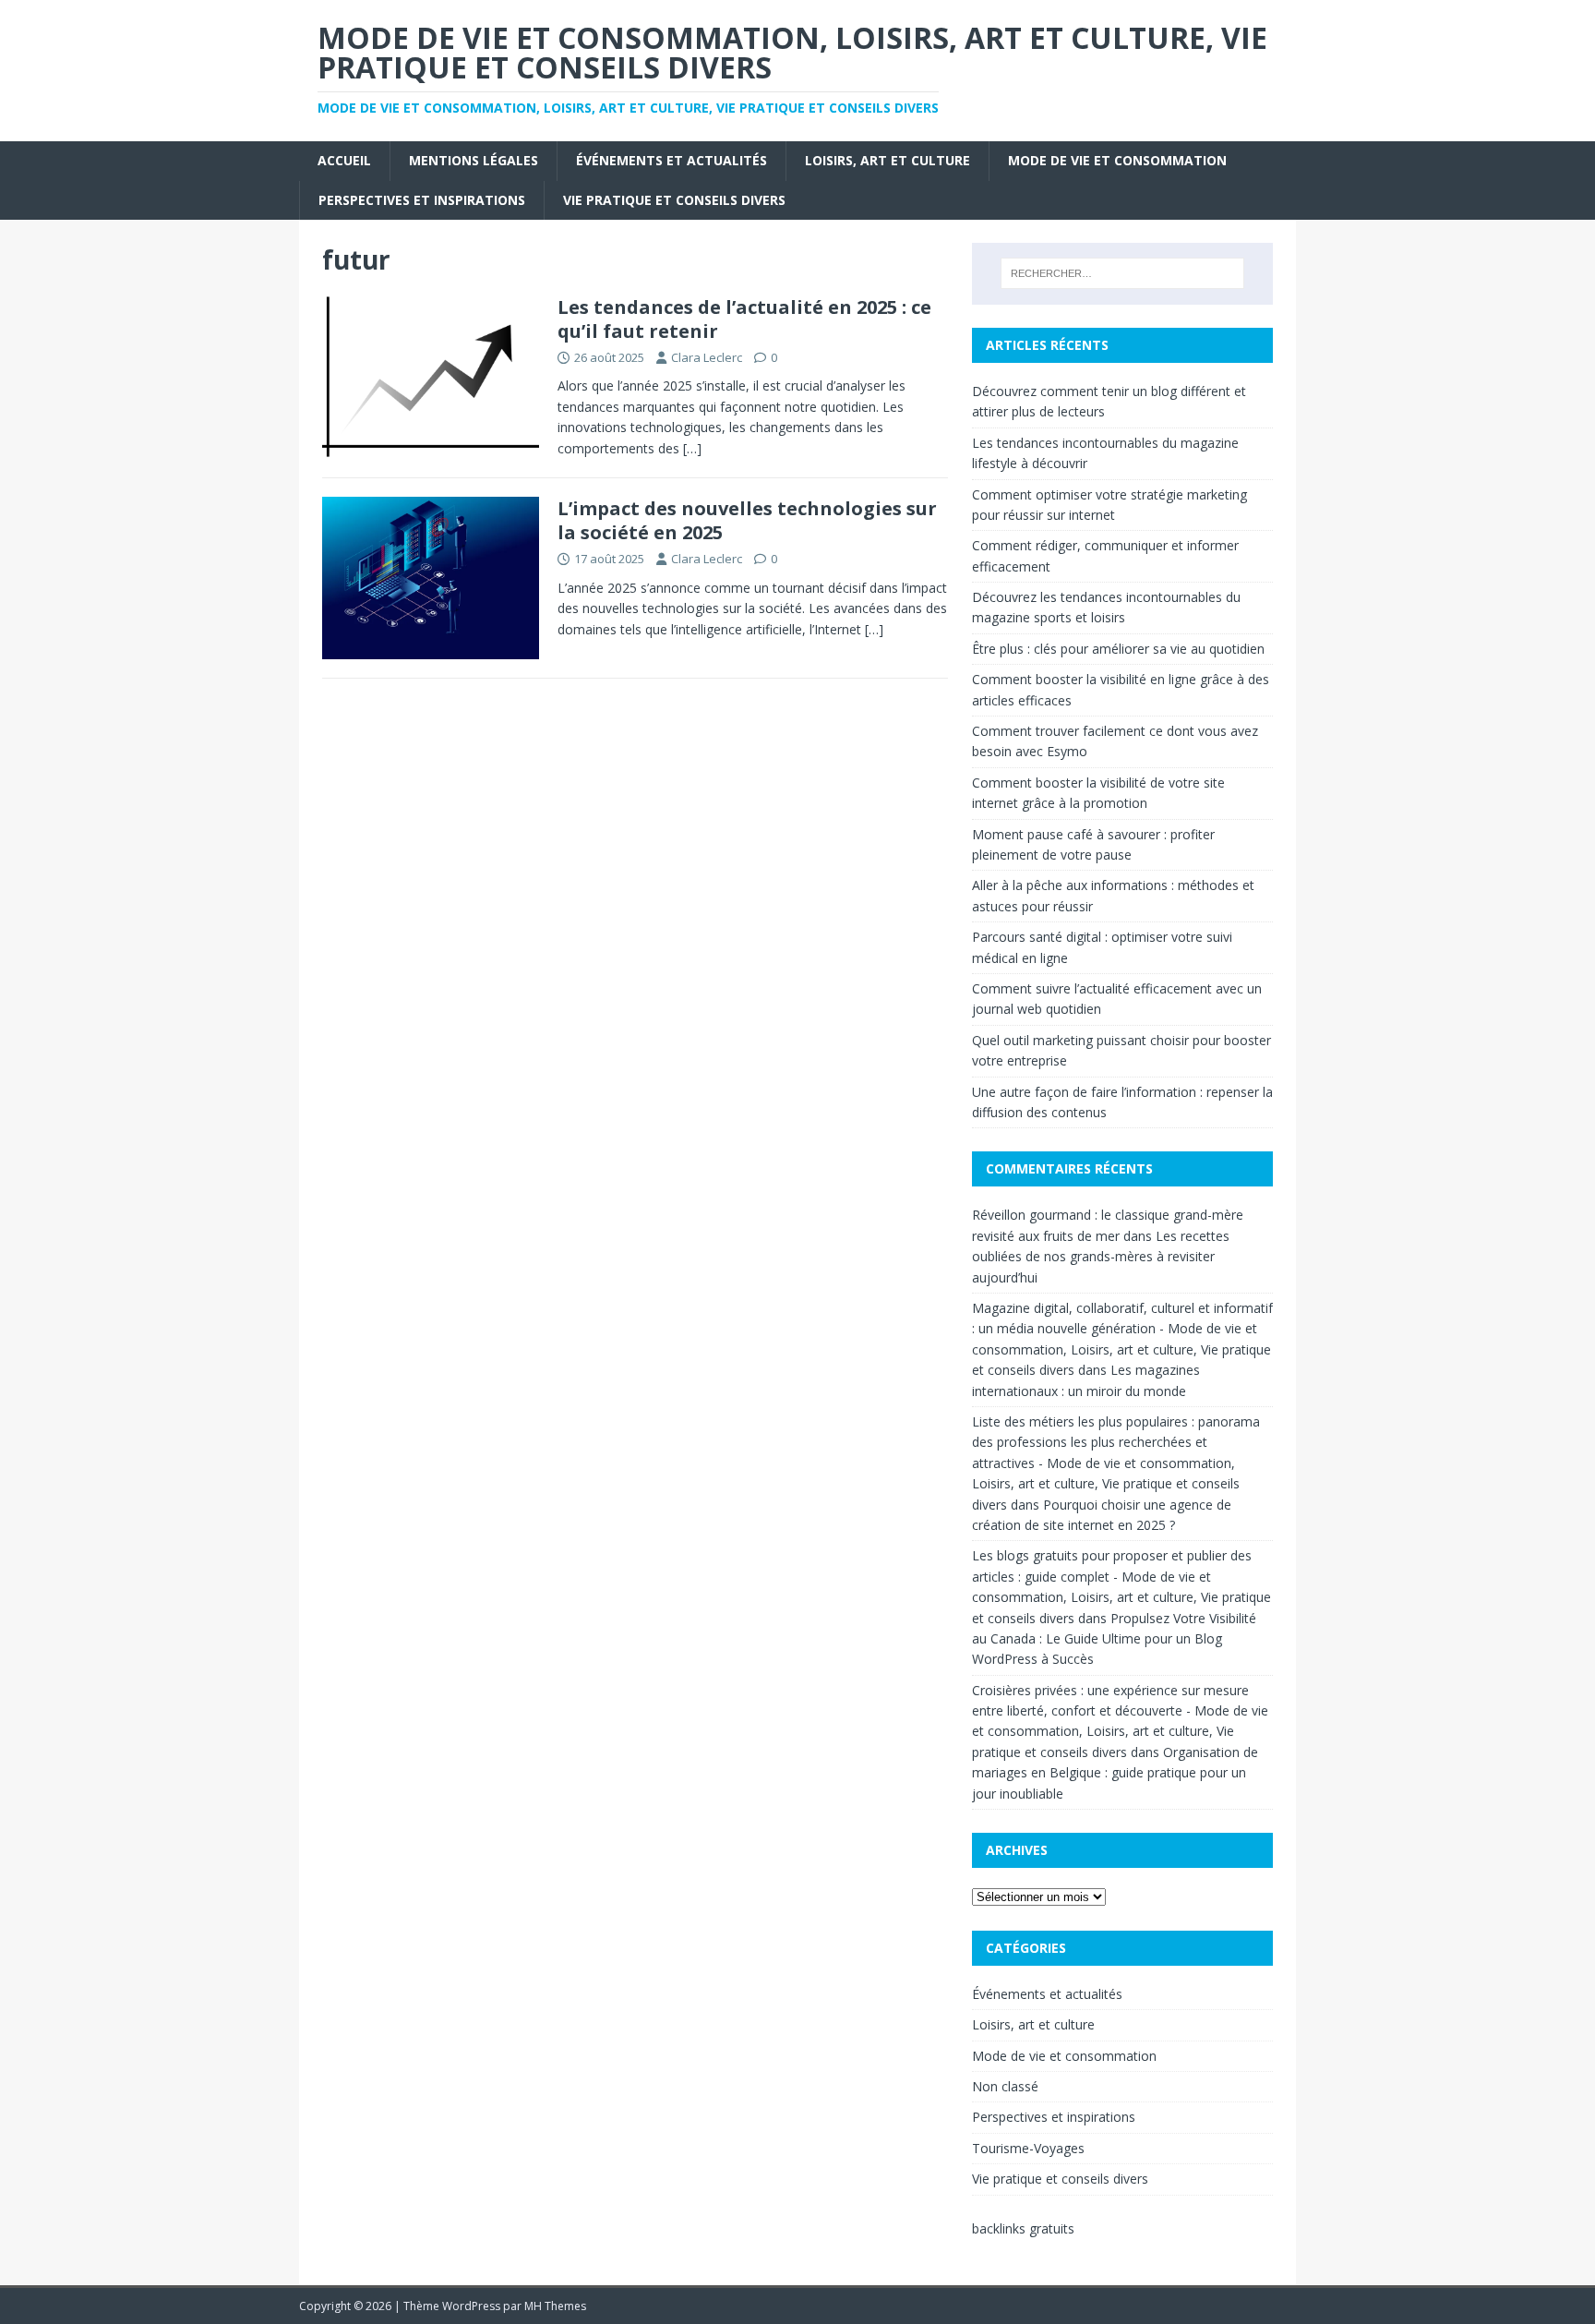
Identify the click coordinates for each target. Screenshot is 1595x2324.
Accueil (344, 160)
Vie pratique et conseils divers (674, 200)
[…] (692, 448)
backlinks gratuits (1023, 2228)
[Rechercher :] (1122, 273)
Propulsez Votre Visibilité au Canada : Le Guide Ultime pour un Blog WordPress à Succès (1114, 1639)
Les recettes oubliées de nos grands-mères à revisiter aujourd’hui (1101, 1257)
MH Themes (555, 2306)
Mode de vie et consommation (1117, 160)
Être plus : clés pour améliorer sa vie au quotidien (1118, 649)
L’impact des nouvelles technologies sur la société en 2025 (747, 520)
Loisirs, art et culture (887, 160)
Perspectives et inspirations (422, 200)
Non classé (1005, 2086)
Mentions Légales (474, 160)
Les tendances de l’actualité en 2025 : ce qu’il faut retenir (744, 319)
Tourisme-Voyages (1028, 2148)
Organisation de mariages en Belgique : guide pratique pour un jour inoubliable (1115, 1773)
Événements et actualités (672, 160)
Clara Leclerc (707, 357)
